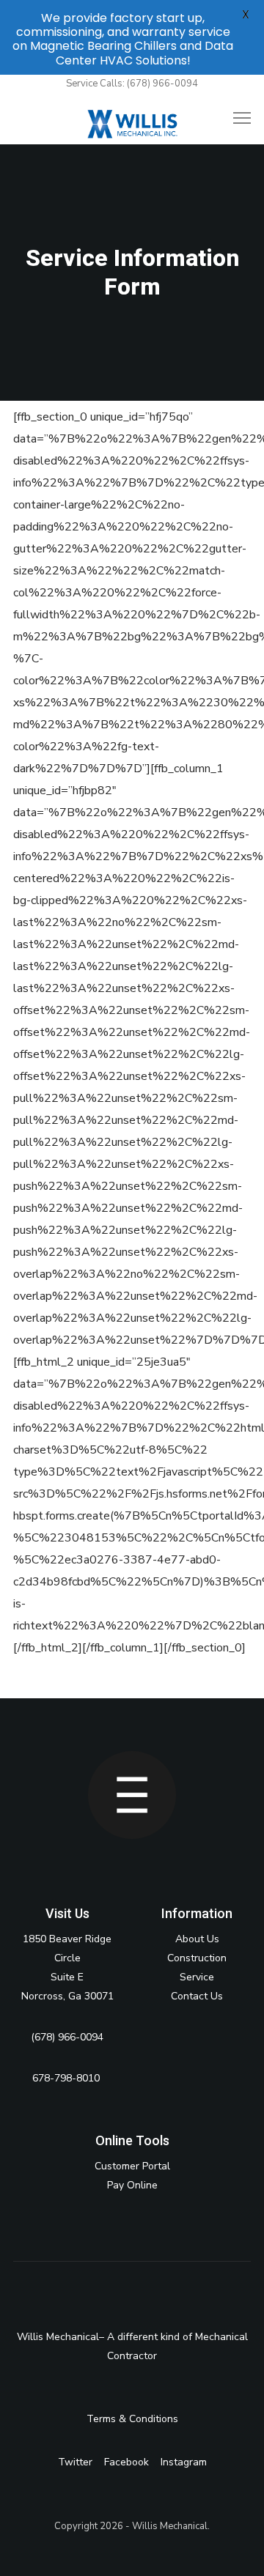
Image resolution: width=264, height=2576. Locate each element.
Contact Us (197, 1996)
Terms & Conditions (132, 2419)
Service (197, 1977)
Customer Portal (132, 2166)
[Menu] (235, 119)
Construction (197, 1958)
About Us (197, 1939)
